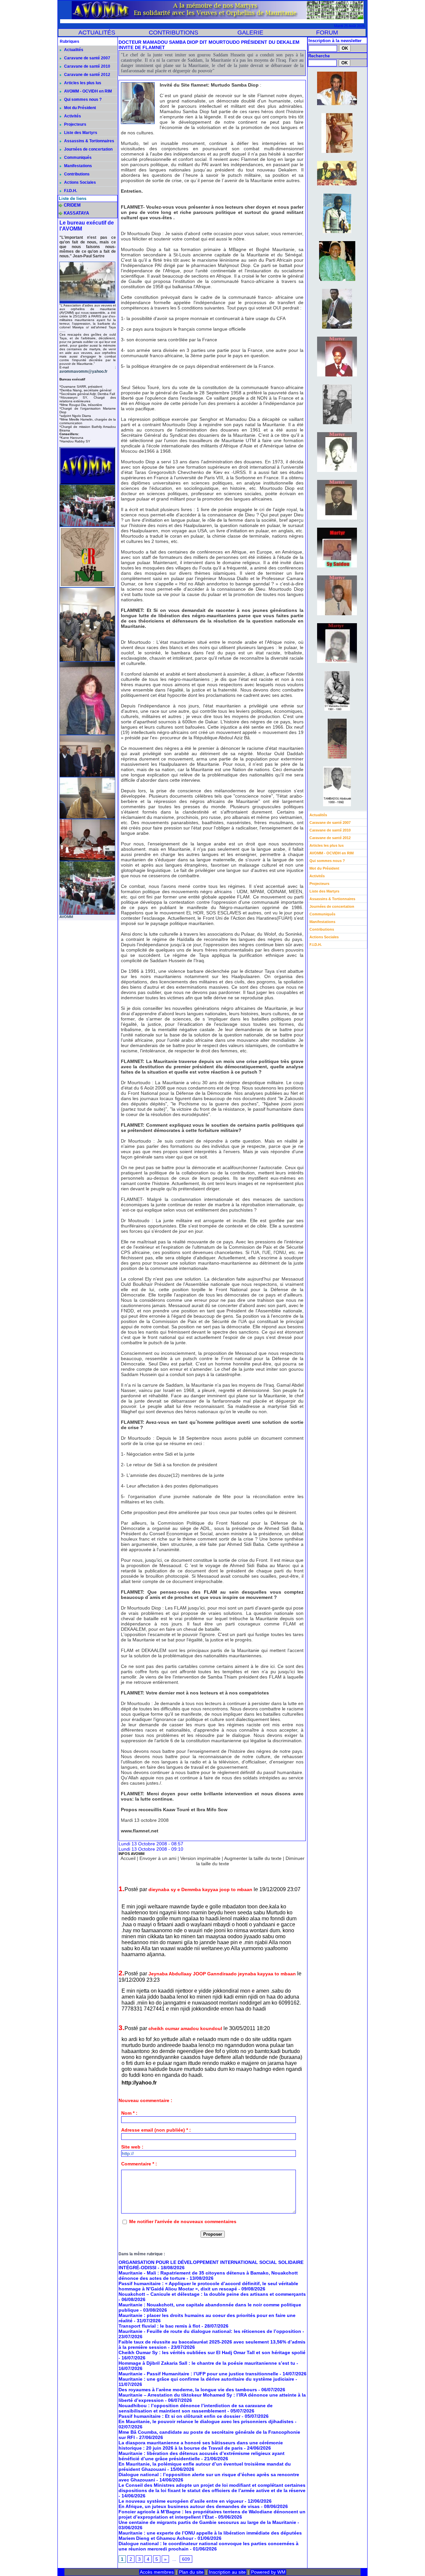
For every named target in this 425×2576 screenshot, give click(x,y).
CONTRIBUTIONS (173, 33)
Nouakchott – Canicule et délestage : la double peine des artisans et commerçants (212, 2294)
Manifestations (78, 166)
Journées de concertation (88, 149)
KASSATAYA (76, 213)
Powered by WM (268, 2572)
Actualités (73, 50)
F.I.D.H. (70, 191)
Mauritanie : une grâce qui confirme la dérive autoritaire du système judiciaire (206, 2379)
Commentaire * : (139, 2164)
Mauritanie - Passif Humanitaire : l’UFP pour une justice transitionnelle (198, 2374)
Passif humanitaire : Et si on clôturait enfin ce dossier (179, 2416)
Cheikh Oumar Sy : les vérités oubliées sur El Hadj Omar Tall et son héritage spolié (212, 2352)
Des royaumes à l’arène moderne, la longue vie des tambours (188, 2390)
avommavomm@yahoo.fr (84, 371)
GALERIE (250, 33)
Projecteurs (75, 124)
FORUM (327, 33)
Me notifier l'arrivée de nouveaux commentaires (183, 2221)
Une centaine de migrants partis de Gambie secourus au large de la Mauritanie (207, 2522)
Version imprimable (200, 1858)
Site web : (132, 2147)
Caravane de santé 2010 (87, 66)
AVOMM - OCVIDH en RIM (87, 91)
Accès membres (157, 2572)
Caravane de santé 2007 (87, 58)
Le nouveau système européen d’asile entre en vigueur (181, 2501)
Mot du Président (80, 108)
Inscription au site (227, 2572)
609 (186, 2559)
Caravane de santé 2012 (87, 75)
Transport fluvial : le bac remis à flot (159, 2326)
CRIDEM (72, 205)
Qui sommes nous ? (82, 99)
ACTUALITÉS (97, 33)
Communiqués (77, 158)
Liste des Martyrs (80, 133)
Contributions (76, 174)
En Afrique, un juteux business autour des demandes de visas (189, 2506)
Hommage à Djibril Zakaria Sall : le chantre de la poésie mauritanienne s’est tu (207, 2363)
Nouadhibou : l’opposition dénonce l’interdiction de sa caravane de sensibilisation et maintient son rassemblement (196, 2408)
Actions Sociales (80, 182)
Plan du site (191, 2572)
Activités (72, 116)
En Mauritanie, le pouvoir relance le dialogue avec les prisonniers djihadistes (206, 2421)
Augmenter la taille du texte (253, 1858)
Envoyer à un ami (158, 1858)
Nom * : (129, 2113)
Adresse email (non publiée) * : (156, 2130)
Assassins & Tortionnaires (89, 141)
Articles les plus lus (82, 83)
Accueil (128, 1858)
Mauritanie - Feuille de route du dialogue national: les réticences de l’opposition (210, 2331)
